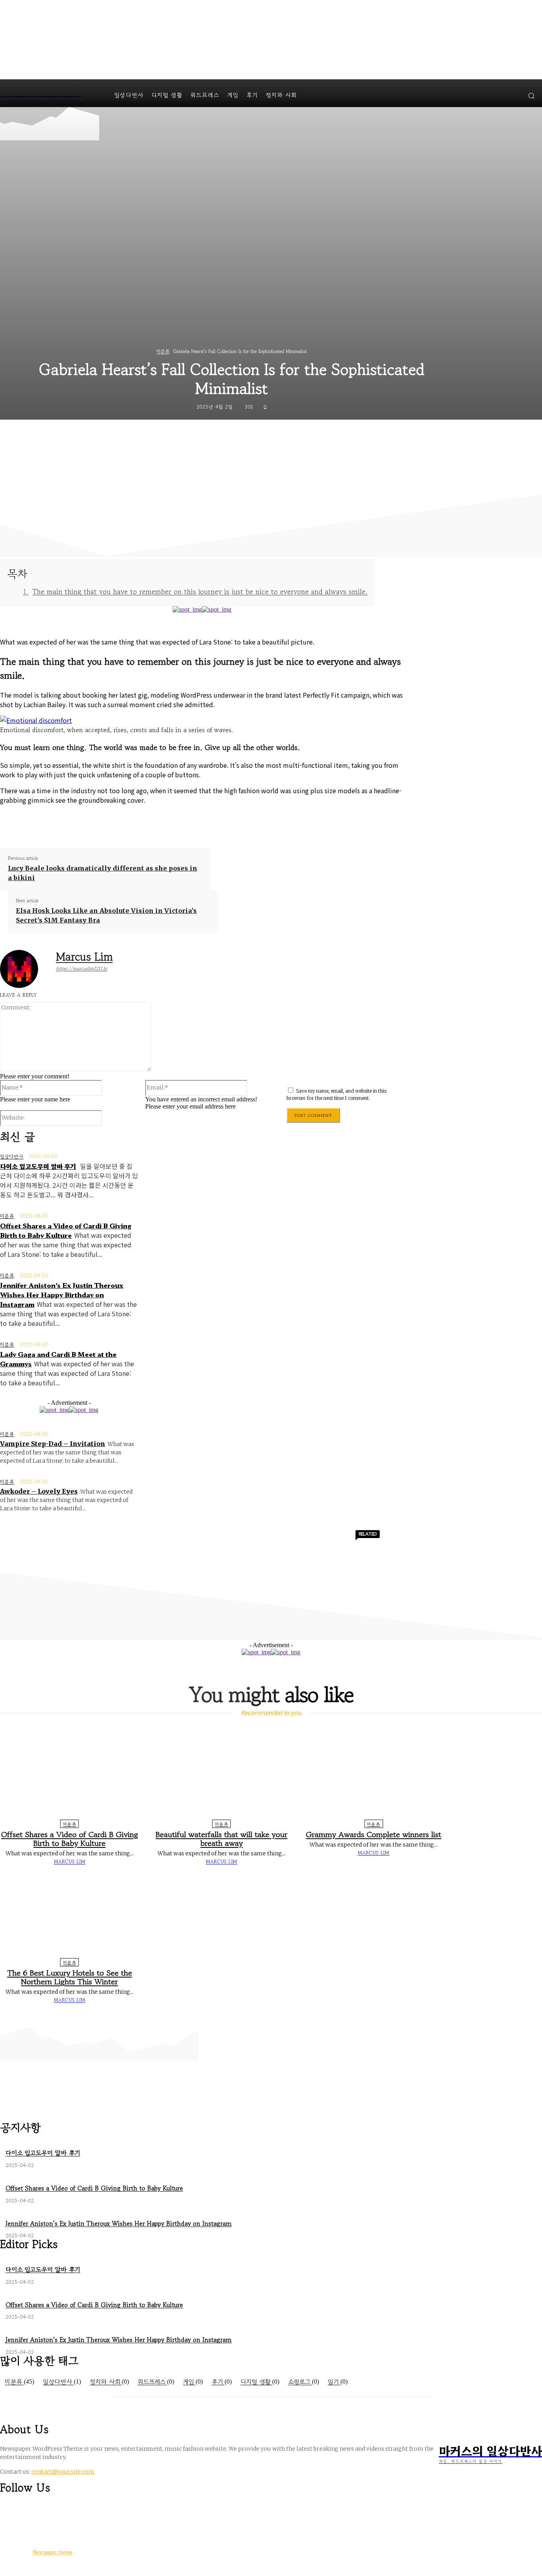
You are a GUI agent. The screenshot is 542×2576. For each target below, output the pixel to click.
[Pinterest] (130, 821)
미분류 (163, 351)
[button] (531, 96)
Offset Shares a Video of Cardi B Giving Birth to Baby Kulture (66, 1230)
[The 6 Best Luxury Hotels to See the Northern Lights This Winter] (69, 1914)
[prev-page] (267, 2016)
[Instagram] (21, 2511)
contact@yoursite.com (63, 2472)
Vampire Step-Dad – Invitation (53, 1444)
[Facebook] (73, 821)
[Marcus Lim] (24, 969)
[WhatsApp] (158, 821)
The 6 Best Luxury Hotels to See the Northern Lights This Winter (70, 1977)
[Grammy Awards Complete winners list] (374, 1775)
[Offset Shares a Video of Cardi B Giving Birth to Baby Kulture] (69, 1775)
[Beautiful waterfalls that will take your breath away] (222, 1775)
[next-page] (275, 2016)
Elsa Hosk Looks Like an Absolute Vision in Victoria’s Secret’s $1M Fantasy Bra (106, 915)
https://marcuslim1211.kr (82, 968)
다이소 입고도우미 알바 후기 (38, 1166)
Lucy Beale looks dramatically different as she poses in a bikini (103, 873)
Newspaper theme (53, 2552)
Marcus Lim (84, 957)
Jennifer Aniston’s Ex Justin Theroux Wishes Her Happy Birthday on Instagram (62, 1295)
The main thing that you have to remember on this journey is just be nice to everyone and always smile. (200, 592)
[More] (187, 821)
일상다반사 (12, 1156)
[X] (101, 821)
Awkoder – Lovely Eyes (39, 1491)
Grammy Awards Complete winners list (374, 1835)
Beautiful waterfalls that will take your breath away (221, 1839)
